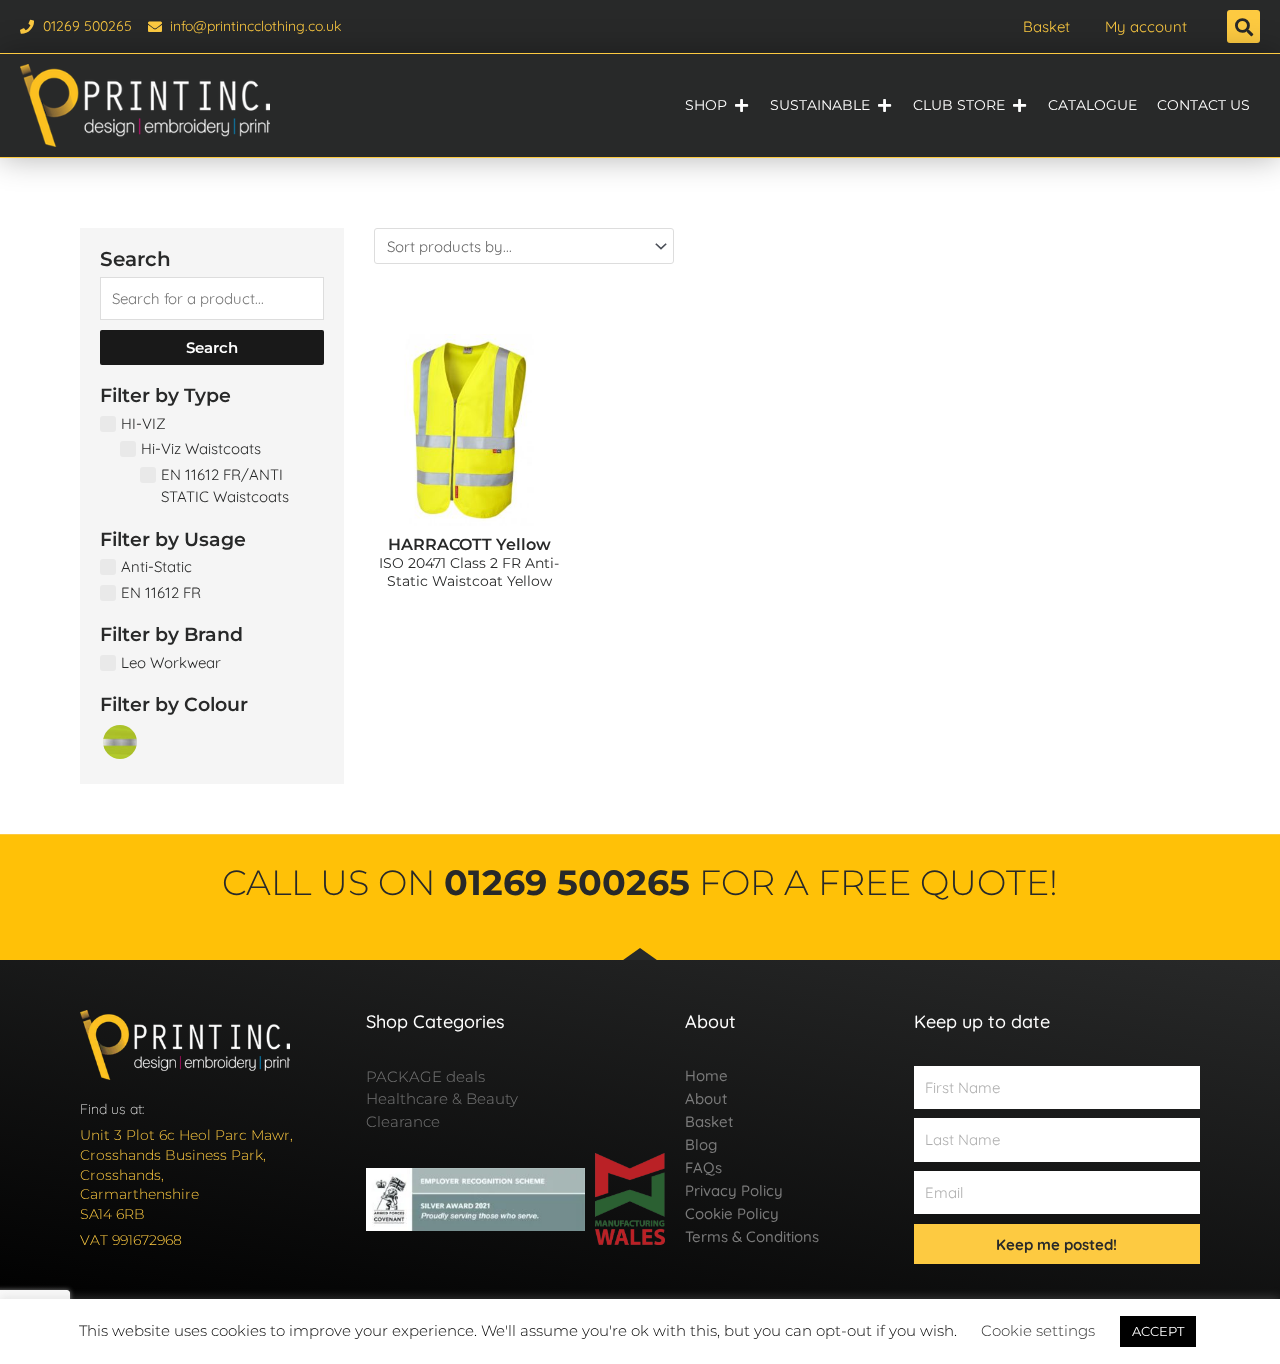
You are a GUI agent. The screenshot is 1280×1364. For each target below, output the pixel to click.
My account (1146, 26)
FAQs (703, 1167)
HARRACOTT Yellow (469, 544)
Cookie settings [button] (1038, 1330)
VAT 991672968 (131, 1240)
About (706, 1098)
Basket (1046, 26)
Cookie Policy (732, 1213)
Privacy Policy (734, 1190)
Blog (701, 1144)
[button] (1243, 26)
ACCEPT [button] (1158, 1331)
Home (706, 1075)
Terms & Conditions (752, 1236)
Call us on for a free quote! (640, 882)
